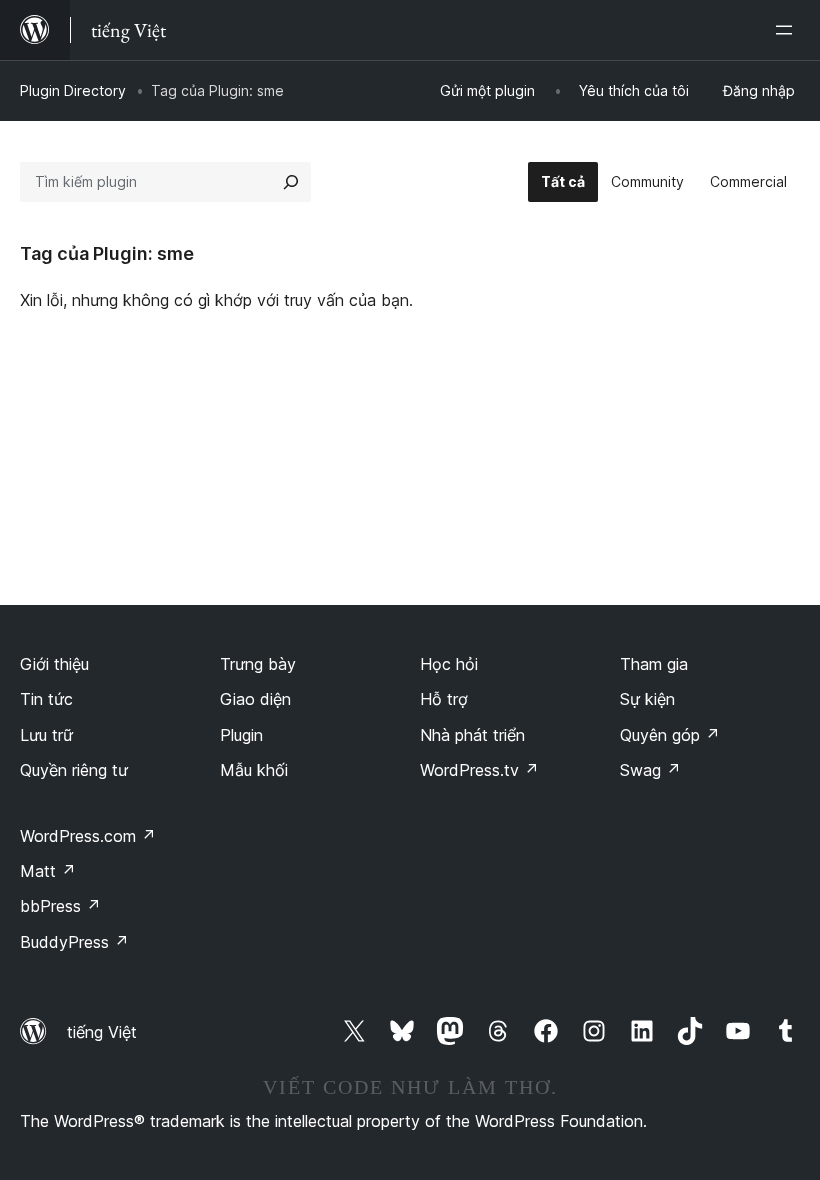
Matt (48, 871)
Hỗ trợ (444, 699)
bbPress (60, 906)
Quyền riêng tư (74, 770)
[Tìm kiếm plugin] (291, 182)
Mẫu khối (254, 770)
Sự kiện (647, 699)
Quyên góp (670, 735)
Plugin (241, 735)
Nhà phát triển (472, 735)
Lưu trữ (46, 735)
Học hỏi (449, 664)
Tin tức (46, 699)
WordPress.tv (479, 770)
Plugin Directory (73, 90)
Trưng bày (258, 664)
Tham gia (654, 664)
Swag (650, 770)
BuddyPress (74, 942)
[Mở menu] (788, 30)
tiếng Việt (102, 1032)
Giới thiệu (54, 664)
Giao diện (255, 699)
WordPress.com (88, 836)
